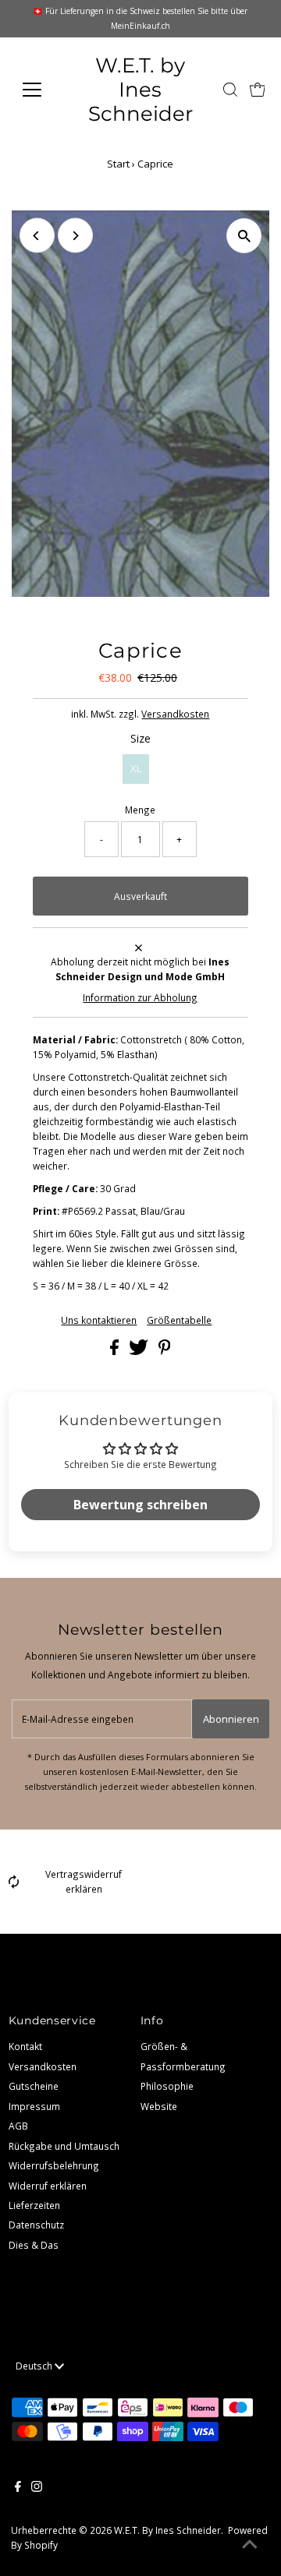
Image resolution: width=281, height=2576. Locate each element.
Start (118, 164)
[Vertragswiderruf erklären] (14, 1885)
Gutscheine (34, 2086)
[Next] (75, 236)
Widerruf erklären (48, 2186)
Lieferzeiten (34, 2205)
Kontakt (25, 2046)
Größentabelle (179, 1321)
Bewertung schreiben (140, 1505)
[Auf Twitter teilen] (140, 1351)
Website (159, 2106)
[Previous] (37, 236)
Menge (140, 810)
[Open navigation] (41, 90)
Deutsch (35, 2366)
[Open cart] (258, 90)
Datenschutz (36, 2225)
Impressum (34, 2106)
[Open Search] (230, 90)
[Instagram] (37, 2488)
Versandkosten (175, 714)
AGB (18, 2126)
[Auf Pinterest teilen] (165, 1351)
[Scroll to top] (250, 2545)
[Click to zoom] (244, 236)
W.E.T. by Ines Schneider (140, 89)
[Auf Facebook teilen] (116, 1351)
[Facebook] (18, 2488)
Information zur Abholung (140, 997)
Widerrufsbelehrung (54, 2165)
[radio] (136, 769)
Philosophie (167, 2086)
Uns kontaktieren (99, 1321)
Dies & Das (34, 2245)
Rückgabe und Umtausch (64, 2146)
